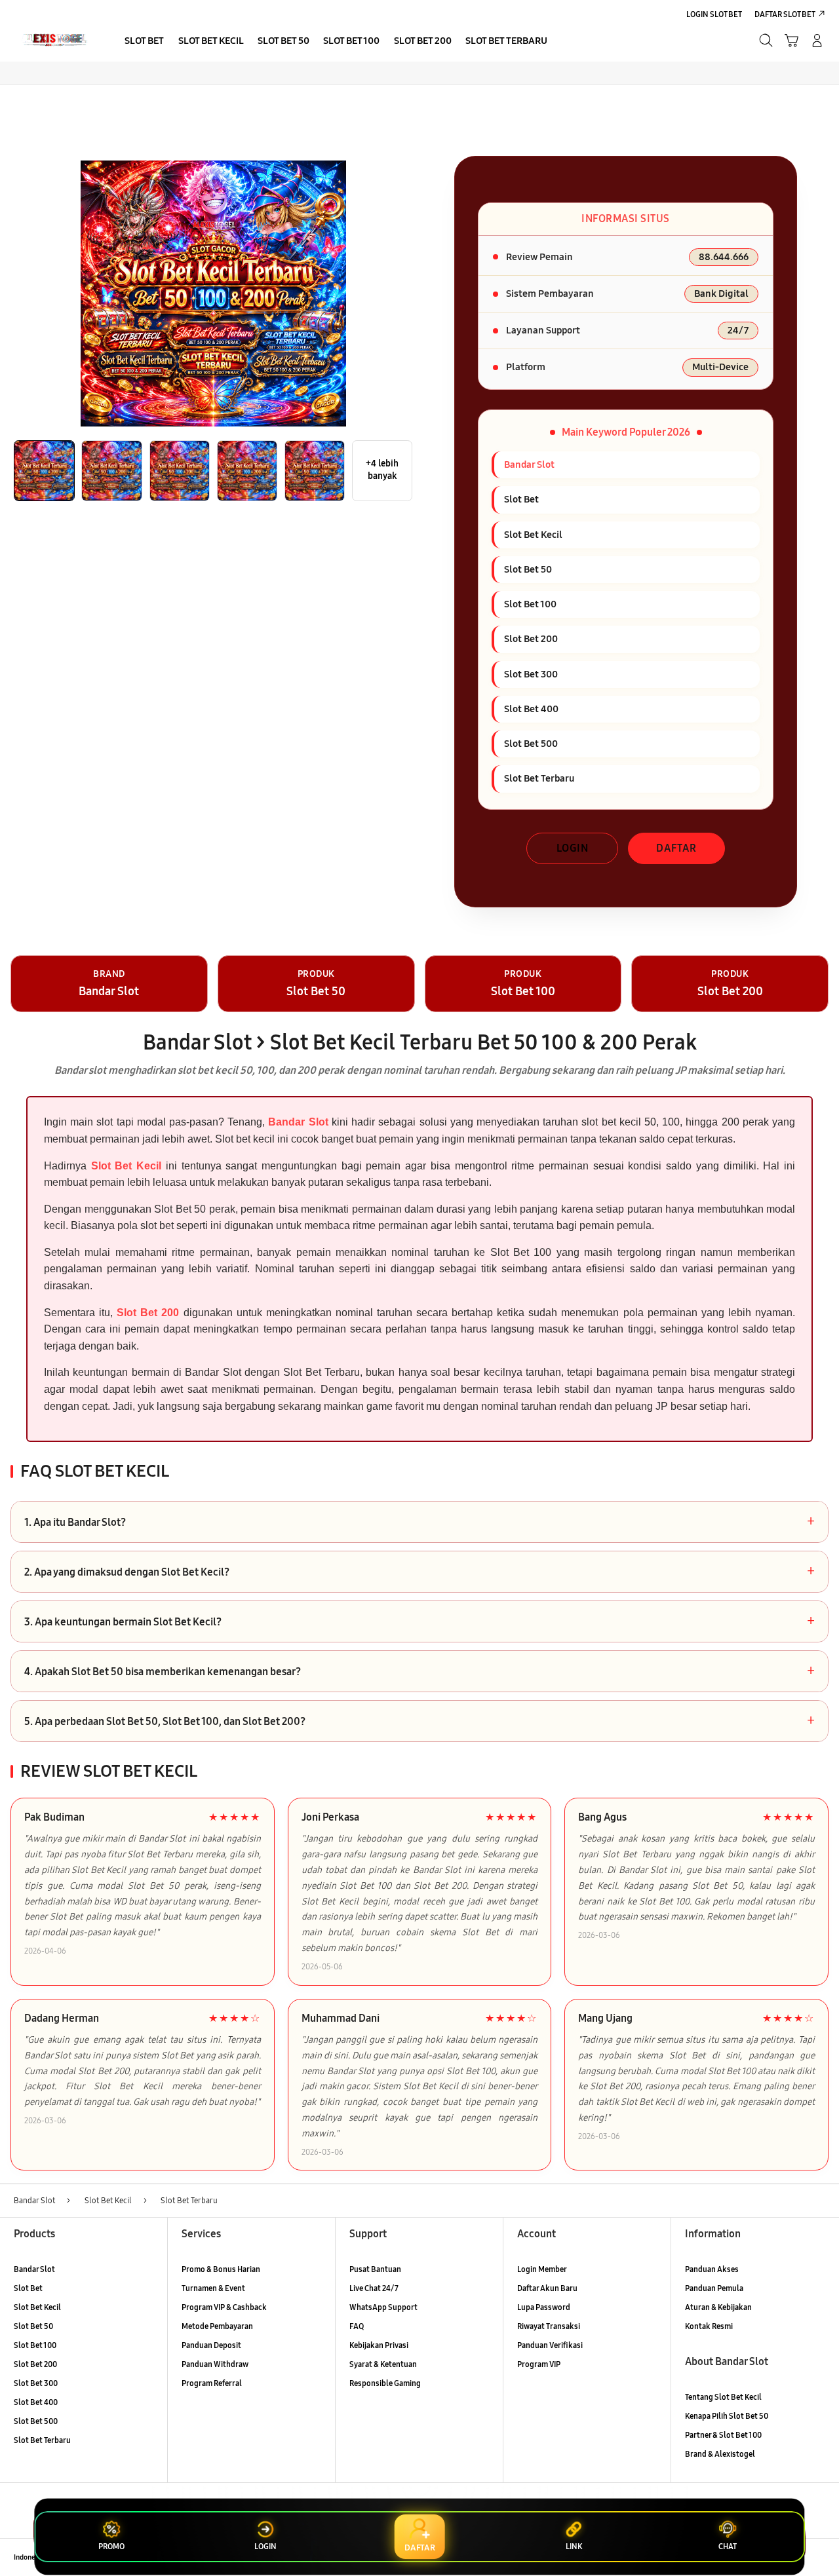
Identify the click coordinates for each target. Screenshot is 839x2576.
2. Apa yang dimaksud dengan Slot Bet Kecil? (419, 1572)
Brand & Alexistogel (720, 2454)
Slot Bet (28, 2288)
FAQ (357, 2326)
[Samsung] (54, 40)
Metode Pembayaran (217, 2326)
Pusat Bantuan (375, 2269)
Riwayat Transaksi (549, 2326)
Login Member (542, 2269)
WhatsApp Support (383, 2307)
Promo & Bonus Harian (221, 2269)
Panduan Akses (712, 2269)
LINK (574, 2547)
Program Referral (212, 2383)
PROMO (111, 2547)
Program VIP (539, 2364)
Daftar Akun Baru (547, 2288)
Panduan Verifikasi (550, 2345)
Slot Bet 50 (33, 2326)
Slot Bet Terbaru (42, 2440)
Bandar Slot (298, 1122)
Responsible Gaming (385, 2383)
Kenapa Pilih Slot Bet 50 (727, 2416)
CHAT (728, 2547)
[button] (791, 40)
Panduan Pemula (714, 2288)
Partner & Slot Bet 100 (723, 2435)
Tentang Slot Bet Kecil (723, 2397)
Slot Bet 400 (36, 2402)
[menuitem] (145, 42)
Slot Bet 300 (36, 2383)
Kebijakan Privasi (379, 2345)
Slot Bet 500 (36, 2421)
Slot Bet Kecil (126, 1166)
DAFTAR (676, 848)
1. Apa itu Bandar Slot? (419, 1522)
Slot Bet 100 (35, 2345)
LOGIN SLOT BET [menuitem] (714, 14)
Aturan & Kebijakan (718, 2307)
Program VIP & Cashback (224, 2307)
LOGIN (573, 848)
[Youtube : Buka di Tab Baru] (818, 2557)
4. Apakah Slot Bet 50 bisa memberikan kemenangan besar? (419, 1671)
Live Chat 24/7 (374, 2288)
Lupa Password (544, 2307)
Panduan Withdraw (215, 2364)
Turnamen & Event (213, 2288)
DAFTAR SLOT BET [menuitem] (785, 14)
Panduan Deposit (211, 2345)
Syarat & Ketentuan (383, 2364)
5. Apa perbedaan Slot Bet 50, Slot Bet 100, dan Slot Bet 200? (419, 1721)
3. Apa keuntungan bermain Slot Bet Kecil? (419, 1621)
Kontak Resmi (709, 2326)
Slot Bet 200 (148, 1313)
